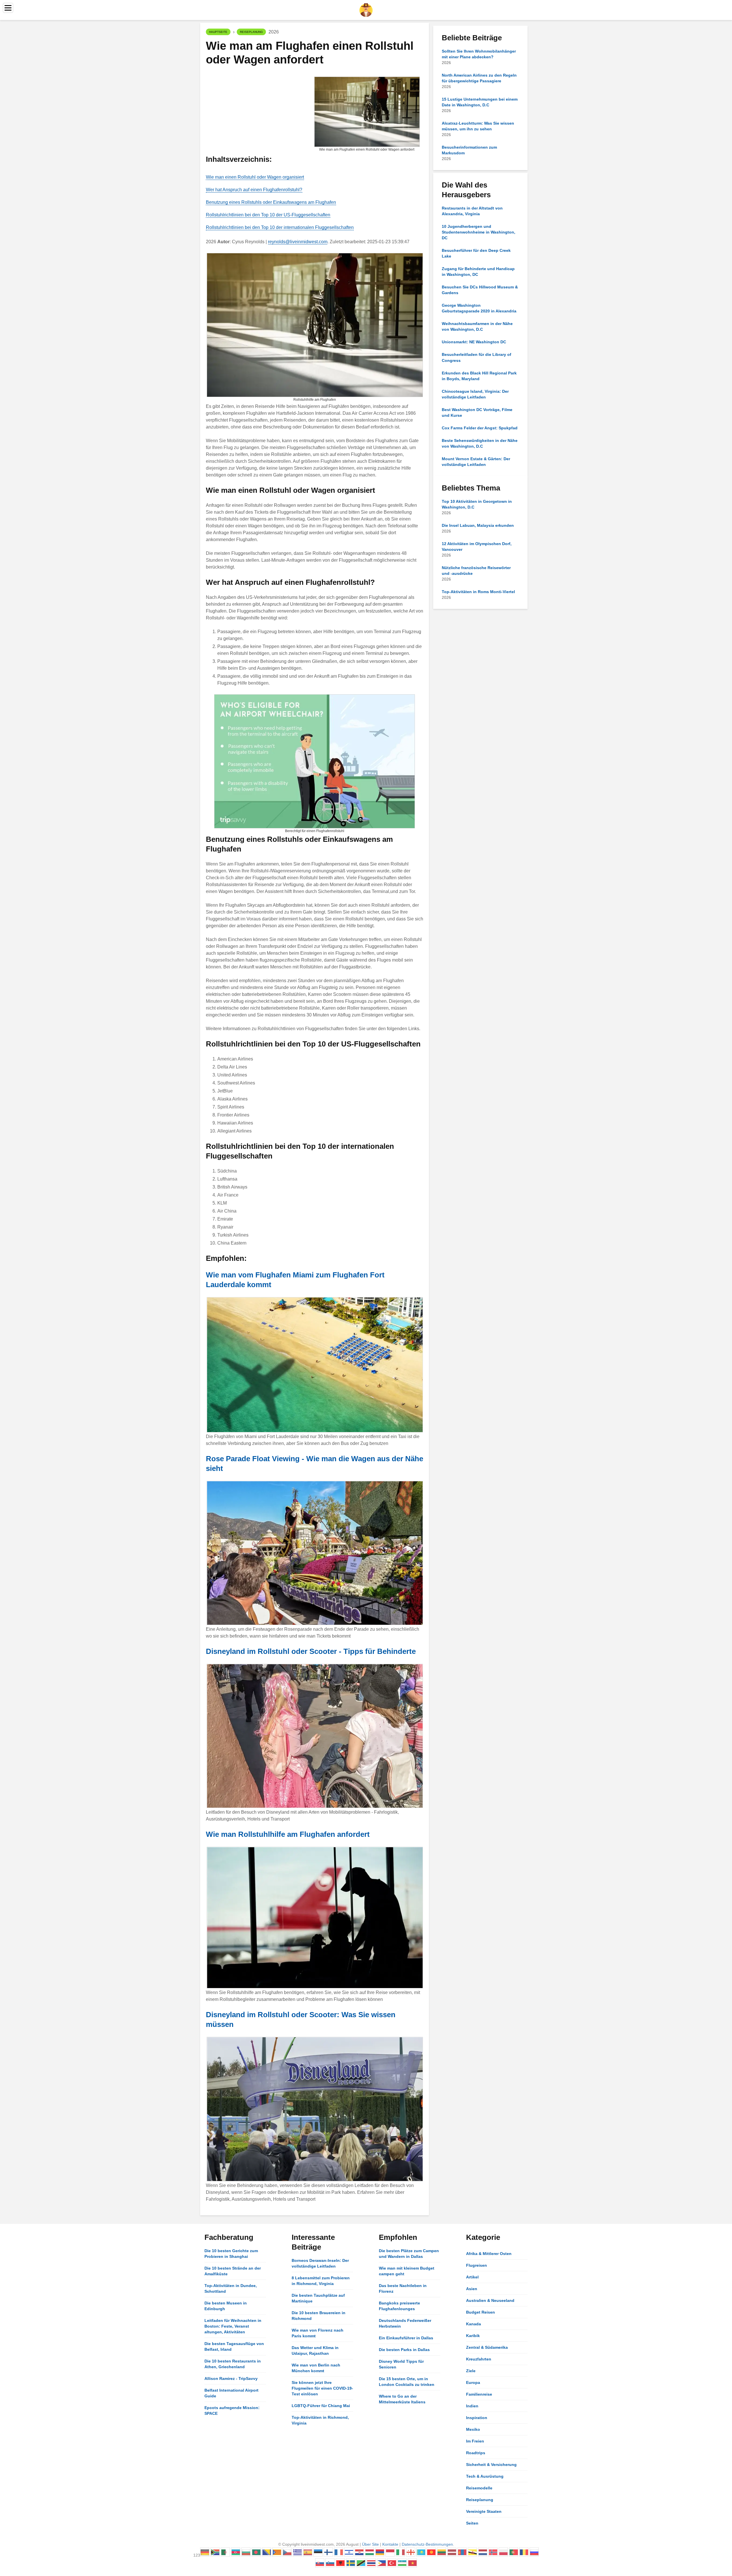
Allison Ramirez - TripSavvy (231, 2378)
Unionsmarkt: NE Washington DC (474, 342)
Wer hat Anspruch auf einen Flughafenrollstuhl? (254, 190)
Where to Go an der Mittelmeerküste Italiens (402, 2399)
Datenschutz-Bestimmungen (427, 2544)
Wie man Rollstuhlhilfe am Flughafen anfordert (288, 1834)
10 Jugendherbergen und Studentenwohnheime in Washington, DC (479, 232)
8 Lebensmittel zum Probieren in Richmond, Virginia (321, 2281)
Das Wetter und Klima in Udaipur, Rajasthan (315, 2350)
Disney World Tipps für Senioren (401, 2364)
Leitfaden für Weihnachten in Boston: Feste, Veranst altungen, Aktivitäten (233, 2326)
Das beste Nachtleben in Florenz (403, 2288)
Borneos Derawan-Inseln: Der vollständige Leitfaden (320, 2263)
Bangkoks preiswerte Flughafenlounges (399, 2306)
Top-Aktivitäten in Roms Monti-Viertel (478, 592)
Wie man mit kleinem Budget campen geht (407, 2271)
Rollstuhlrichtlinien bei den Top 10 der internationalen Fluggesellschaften (280, 227)
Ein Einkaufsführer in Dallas (406, 2338)
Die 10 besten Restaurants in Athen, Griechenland (233, 2364)
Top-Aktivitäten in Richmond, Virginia (320, 2420)
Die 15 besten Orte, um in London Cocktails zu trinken (407, 2382)
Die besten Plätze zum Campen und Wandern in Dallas (409, 2254)
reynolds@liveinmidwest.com (298, 242)
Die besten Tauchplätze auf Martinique (318, 2298)
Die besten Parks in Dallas (404, 2350)
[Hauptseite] (366, 10)
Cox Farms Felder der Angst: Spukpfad (480, 428)
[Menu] (8, 8)
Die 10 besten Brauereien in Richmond (319, 2316)
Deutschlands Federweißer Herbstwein (405, 2323)
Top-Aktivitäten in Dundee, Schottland (231, 2288)
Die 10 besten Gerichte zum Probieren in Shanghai (231, 2254)
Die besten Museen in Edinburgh (226, 2306)
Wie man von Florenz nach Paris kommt (318, 2333)
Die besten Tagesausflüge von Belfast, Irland (234, 2346)
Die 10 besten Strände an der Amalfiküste (233, 2271)
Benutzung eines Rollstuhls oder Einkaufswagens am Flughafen (271, 202)
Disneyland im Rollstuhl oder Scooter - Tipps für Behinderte (311, 1651)
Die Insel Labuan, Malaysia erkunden (478, 525)
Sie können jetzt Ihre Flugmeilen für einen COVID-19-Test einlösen (322, 2388)
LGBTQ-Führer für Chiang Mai (321, 2406)
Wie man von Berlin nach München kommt (316, 2368)
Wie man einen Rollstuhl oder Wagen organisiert (255, 177)
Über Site (370, 2544)
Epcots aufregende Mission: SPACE (232, 2410)
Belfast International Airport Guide (231, 2393)
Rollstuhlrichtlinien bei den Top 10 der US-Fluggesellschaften (268, 215)
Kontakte (390, 2544)
